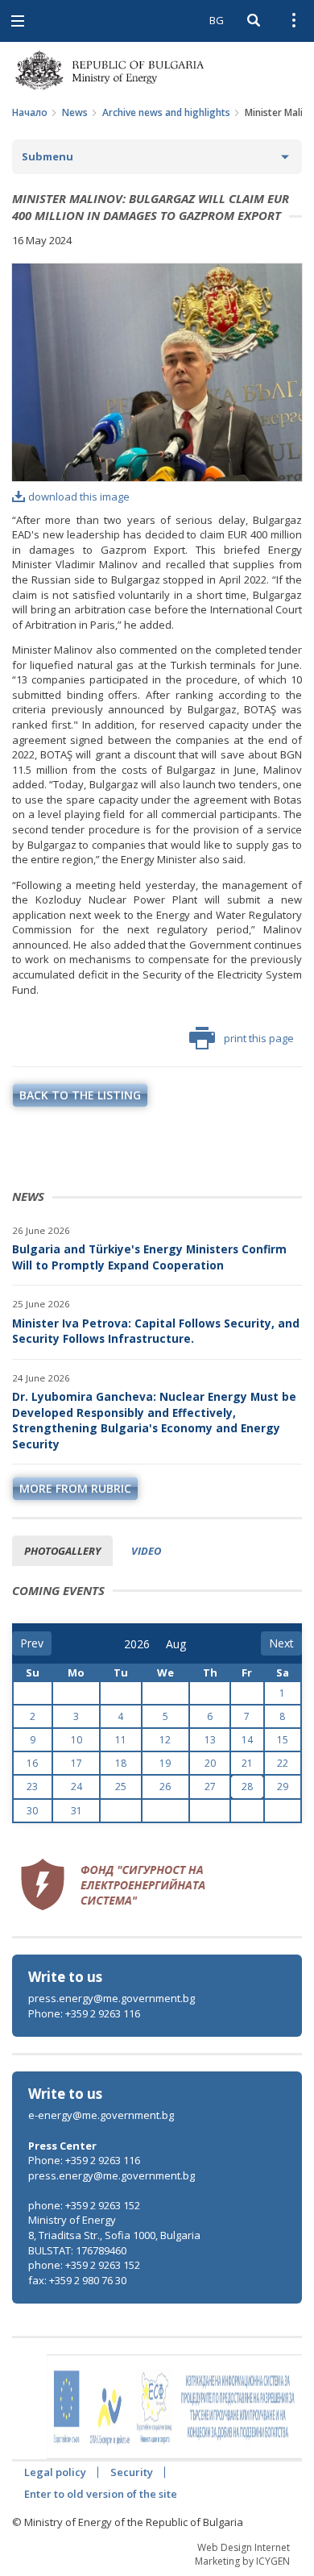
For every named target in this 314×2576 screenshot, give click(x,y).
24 (76, 1787)
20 (210, 1763)
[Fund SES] (113, 1882)
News (75, 112)
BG (217, 20)
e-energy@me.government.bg (101, 2115)
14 (247, 1740)
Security (132, 2472)
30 (32, 1811)
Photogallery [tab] (62, 1551)
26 (165, 1787)
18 (121, 1763)
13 (210, 1740)
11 (121, 1740)
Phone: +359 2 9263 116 (84, 2013)
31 (76, 1811)
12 (165, 1740)
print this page (259, 1038)
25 (121, 1787)
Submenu (48, 156)
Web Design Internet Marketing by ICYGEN (242, 2554)
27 (210, 1787)
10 (76, 1740)
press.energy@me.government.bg (112, 1998)
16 (32, 1763)
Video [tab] (146, 1551)
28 (247, 1787)
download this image (79, 497)
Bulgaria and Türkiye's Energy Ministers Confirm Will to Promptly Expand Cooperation (149, 1257)
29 (283, 1787)
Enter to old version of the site (101, 2494)
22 (283, 1763)
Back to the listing (80, 1095)
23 (32, 1787)
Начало (30, 112)
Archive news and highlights (166, 112)
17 (76, 1763)
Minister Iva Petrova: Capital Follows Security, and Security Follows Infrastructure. (156, 1331)
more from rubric (75, 1488)
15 (283, 1740)
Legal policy (55, 2472)
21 (247, 1763)
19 (165, 1763)
